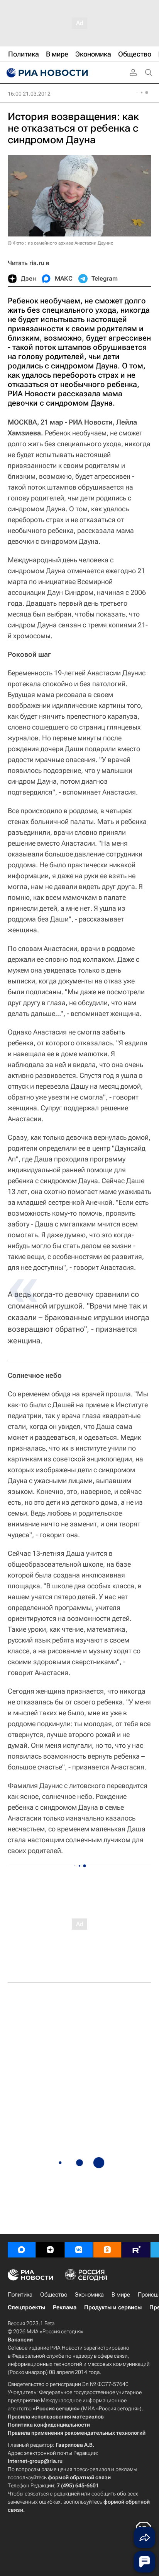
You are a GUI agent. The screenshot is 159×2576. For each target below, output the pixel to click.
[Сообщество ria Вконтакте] (79, 2250)
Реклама (65, 2307)
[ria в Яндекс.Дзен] (50, 2250)
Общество (54, 2295)
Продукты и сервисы (113, 2307)
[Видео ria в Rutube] (136, 2250)
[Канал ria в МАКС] (22, 2250)
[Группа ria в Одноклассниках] (107, 2250)
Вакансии (20, 2340)
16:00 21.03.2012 (29, 94)
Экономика (89, 2295)
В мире (121, 2295)
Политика (20, 2295)
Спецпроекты (26, 2307)
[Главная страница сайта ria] (46, 73)
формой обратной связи (79, 2477)
